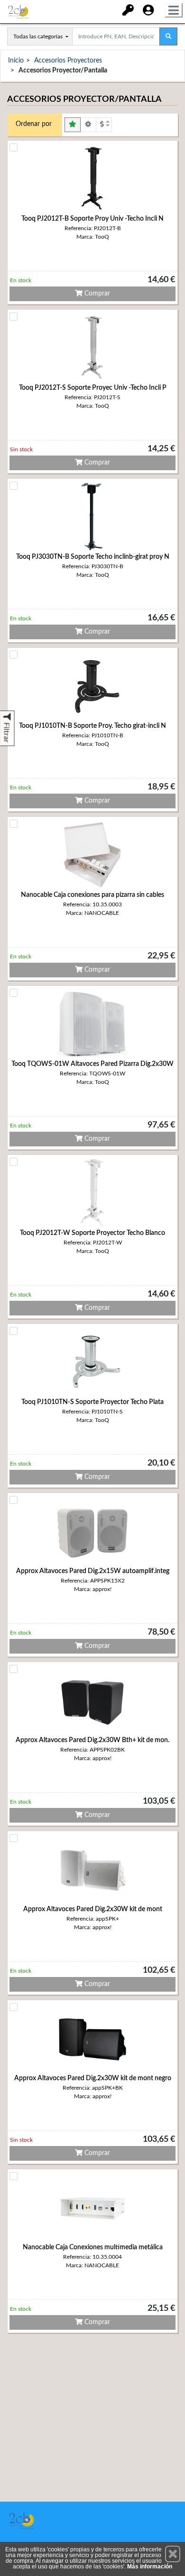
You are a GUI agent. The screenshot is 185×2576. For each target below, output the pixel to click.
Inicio (16, 61)
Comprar (96, 294)
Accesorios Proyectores (68, 61)
